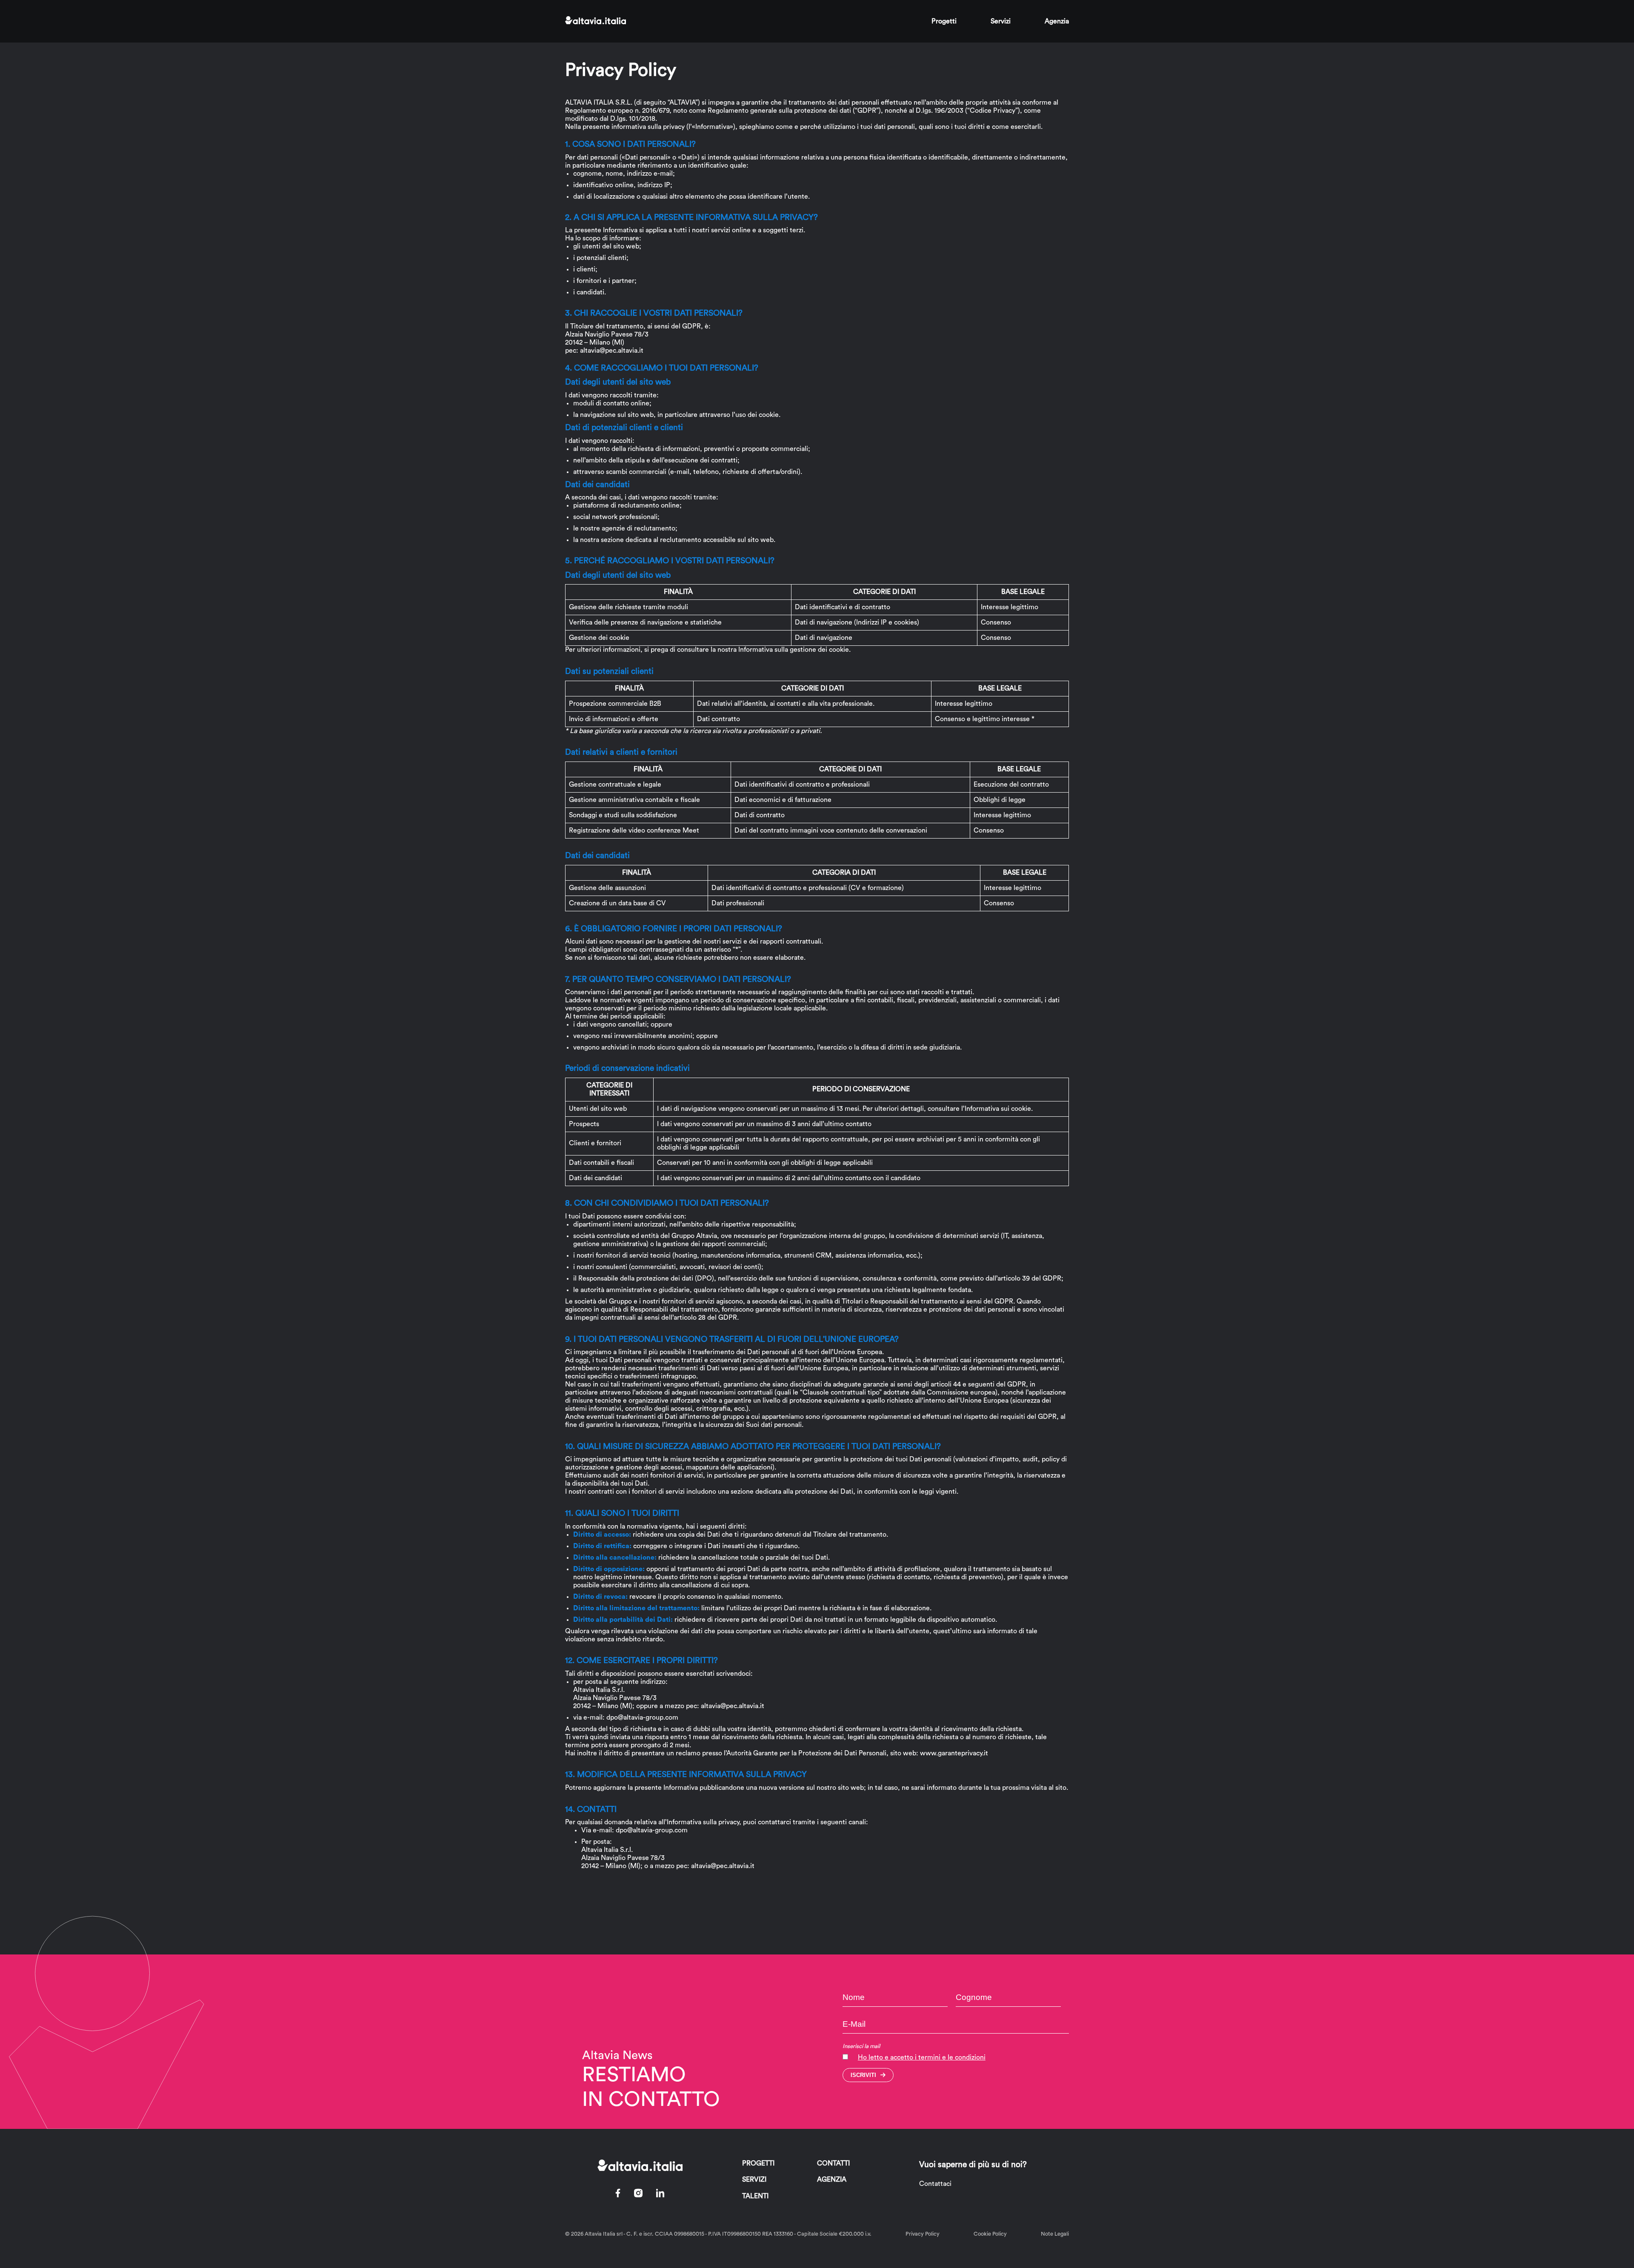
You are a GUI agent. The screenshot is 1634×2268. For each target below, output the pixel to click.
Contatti (833, 2163)
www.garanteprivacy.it (954, 1753)
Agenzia (1057, 21)
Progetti (944, 21)
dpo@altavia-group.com (642, 1717)
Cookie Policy (990, 2234)
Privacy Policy (923, 2234)
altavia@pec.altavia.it (612, 351)
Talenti (755, 2196)
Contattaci (935, 2184)
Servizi (1001, 21)
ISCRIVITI (863, 2075)
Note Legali (1055, 2234)
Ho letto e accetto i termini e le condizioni (922, 2057)
